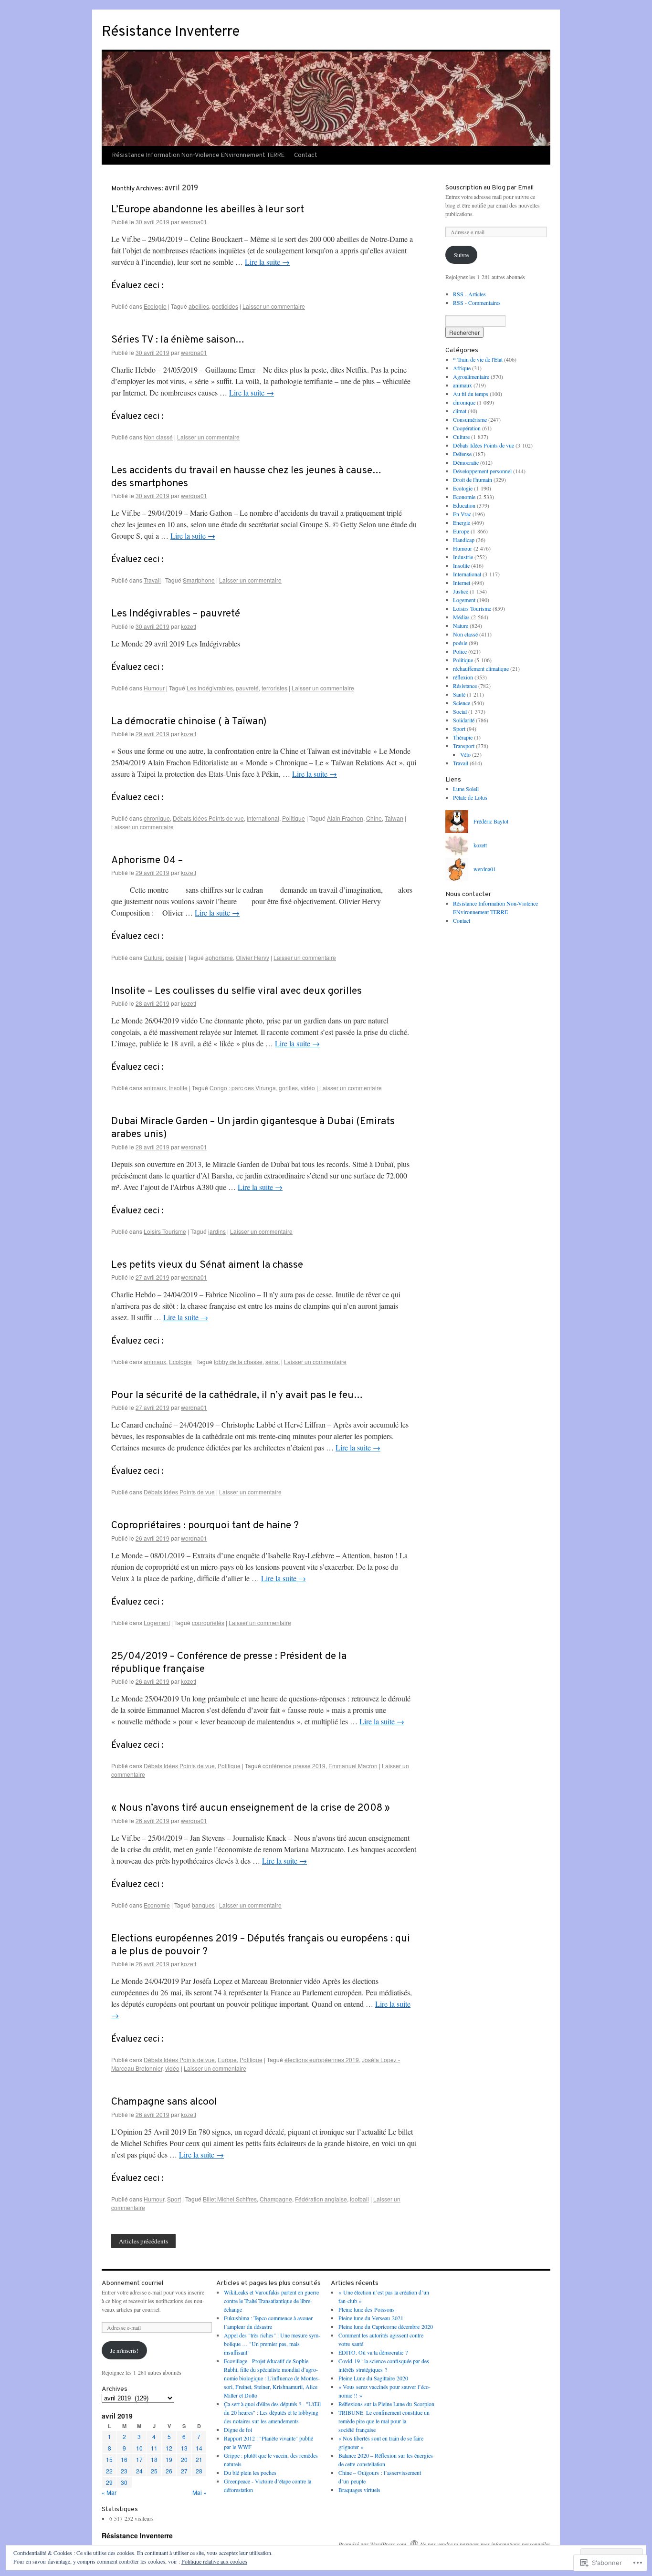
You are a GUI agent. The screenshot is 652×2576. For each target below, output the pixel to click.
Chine (374, 818)
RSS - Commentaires (477, 302)
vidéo (308, 1088)
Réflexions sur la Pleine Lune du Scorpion (386, 2404)
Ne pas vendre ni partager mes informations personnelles (485, 2544)
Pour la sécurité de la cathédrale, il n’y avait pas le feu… (237, 1395)
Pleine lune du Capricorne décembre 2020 (386, 2326)
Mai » (200, 2492)
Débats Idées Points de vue (208, 818)
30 (124, 2482)
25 (154, 2471)
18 (154, 2459)
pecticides (225, 306)
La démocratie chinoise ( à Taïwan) (189, 722)
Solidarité (464, 720)
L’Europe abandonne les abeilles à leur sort (208, 210)
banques (203, 1905)
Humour (154, 688)
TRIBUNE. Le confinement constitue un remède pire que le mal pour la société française (384, 2421)
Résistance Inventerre (171, 32)
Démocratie (466, 462)
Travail (152, 580)
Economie (157, 1905)
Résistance (465, 686)
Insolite (178, 1088)
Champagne (276, 2199)
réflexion (463, 677)
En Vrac (462, 514)
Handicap (464, 540)
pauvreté (247, 688)
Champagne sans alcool (164, 2102)
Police (460, 651)
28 (199, 2471)
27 (184, 2471)
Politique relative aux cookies (214, 2561)
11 (154, 2448)
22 (109, 2471)
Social (460, 711)
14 (199, 2448)
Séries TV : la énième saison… (178, 340)
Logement (157, 1622)
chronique (157, 818)
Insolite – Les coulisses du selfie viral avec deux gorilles (237, 991)
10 (139, 2448)
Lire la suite (267, 262)
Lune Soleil (466, 789)
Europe (227, 2060)
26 (169, 2471)
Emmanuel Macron (353, 1766)
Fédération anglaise (321, 2199)
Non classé (158, 437)
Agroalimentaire (471, 376)
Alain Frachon (345, 818)
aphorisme (219, 957)
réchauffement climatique (481, 668)
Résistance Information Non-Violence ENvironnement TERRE (198, 156)
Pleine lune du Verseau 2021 (371, 2318)
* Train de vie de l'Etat (478, 359)
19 (169, 2459)
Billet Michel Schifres (230, 2199)
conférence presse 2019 (294, 1766)
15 (109, 2459)
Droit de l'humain (473, 480)
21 (199, 2459)
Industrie (463, 557)
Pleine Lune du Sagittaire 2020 (373, 2378)
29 (109, 2482)
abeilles (199, 306)
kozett (189, 626)
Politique (294, 818)
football (359, 2199)
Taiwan (394, 818)
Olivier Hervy (252, 957)
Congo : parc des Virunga (243, 1088)
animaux (155, 1088)
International (263, 818)
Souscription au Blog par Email (489, 188)
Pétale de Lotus (470, 797)
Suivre (461, 255)
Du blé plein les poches (250, 2472)
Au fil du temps (471, 394)
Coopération (467, 428)
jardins (217, 1231)
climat (460, 411)
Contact (306, 156)
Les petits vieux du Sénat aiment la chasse (207, 1265)
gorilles (288, 1088)
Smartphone (199, 580)
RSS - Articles (469, 294)
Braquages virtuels (359, 2490)
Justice (461, 591)
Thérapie (463, 737)
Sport (174, 2199)
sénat (273, 1361)
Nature (461, 626)
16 (124, 2459)
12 (169, 2448)
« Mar (109, 2492)
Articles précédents (143, 2241)
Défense (462, 454)
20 (184, 2459)
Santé (459, 694)
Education (464, 505)
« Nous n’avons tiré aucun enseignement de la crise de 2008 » (251, 1808)
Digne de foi (238, 2430)
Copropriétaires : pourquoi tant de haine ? (205, 1526)
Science (462, 703)
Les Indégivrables (210, 688)
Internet (462, 583)
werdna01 (194, 222)
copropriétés (208, 1622)
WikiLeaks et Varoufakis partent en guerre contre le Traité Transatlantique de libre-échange (271, 2301)
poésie (174, 957)
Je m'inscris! (124, 2350)
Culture (153, 957)
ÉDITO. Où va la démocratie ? (373, 2352)
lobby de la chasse (238, 1361)
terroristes (274, 688)
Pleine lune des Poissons (367, 2309)
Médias (461, 617)
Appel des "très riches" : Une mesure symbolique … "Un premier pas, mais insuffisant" (272, 2344)
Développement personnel (482, 471)
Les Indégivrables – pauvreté (176, 614)
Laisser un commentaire (274, 306)
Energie (462, 522)
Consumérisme (470, 419)
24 (139, 2471)
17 (139, 2459)
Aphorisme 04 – (147, 860)
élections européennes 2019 (322, 2060)
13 (184, 2448)
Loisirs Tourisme (165, 1231)
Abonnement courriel (132, 2283)
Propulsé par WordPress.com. (373, 2544)
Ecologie (155, 306)
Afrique (462, 368)
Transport (464, 746)
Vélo (465, 754)
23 (124, 2471)
